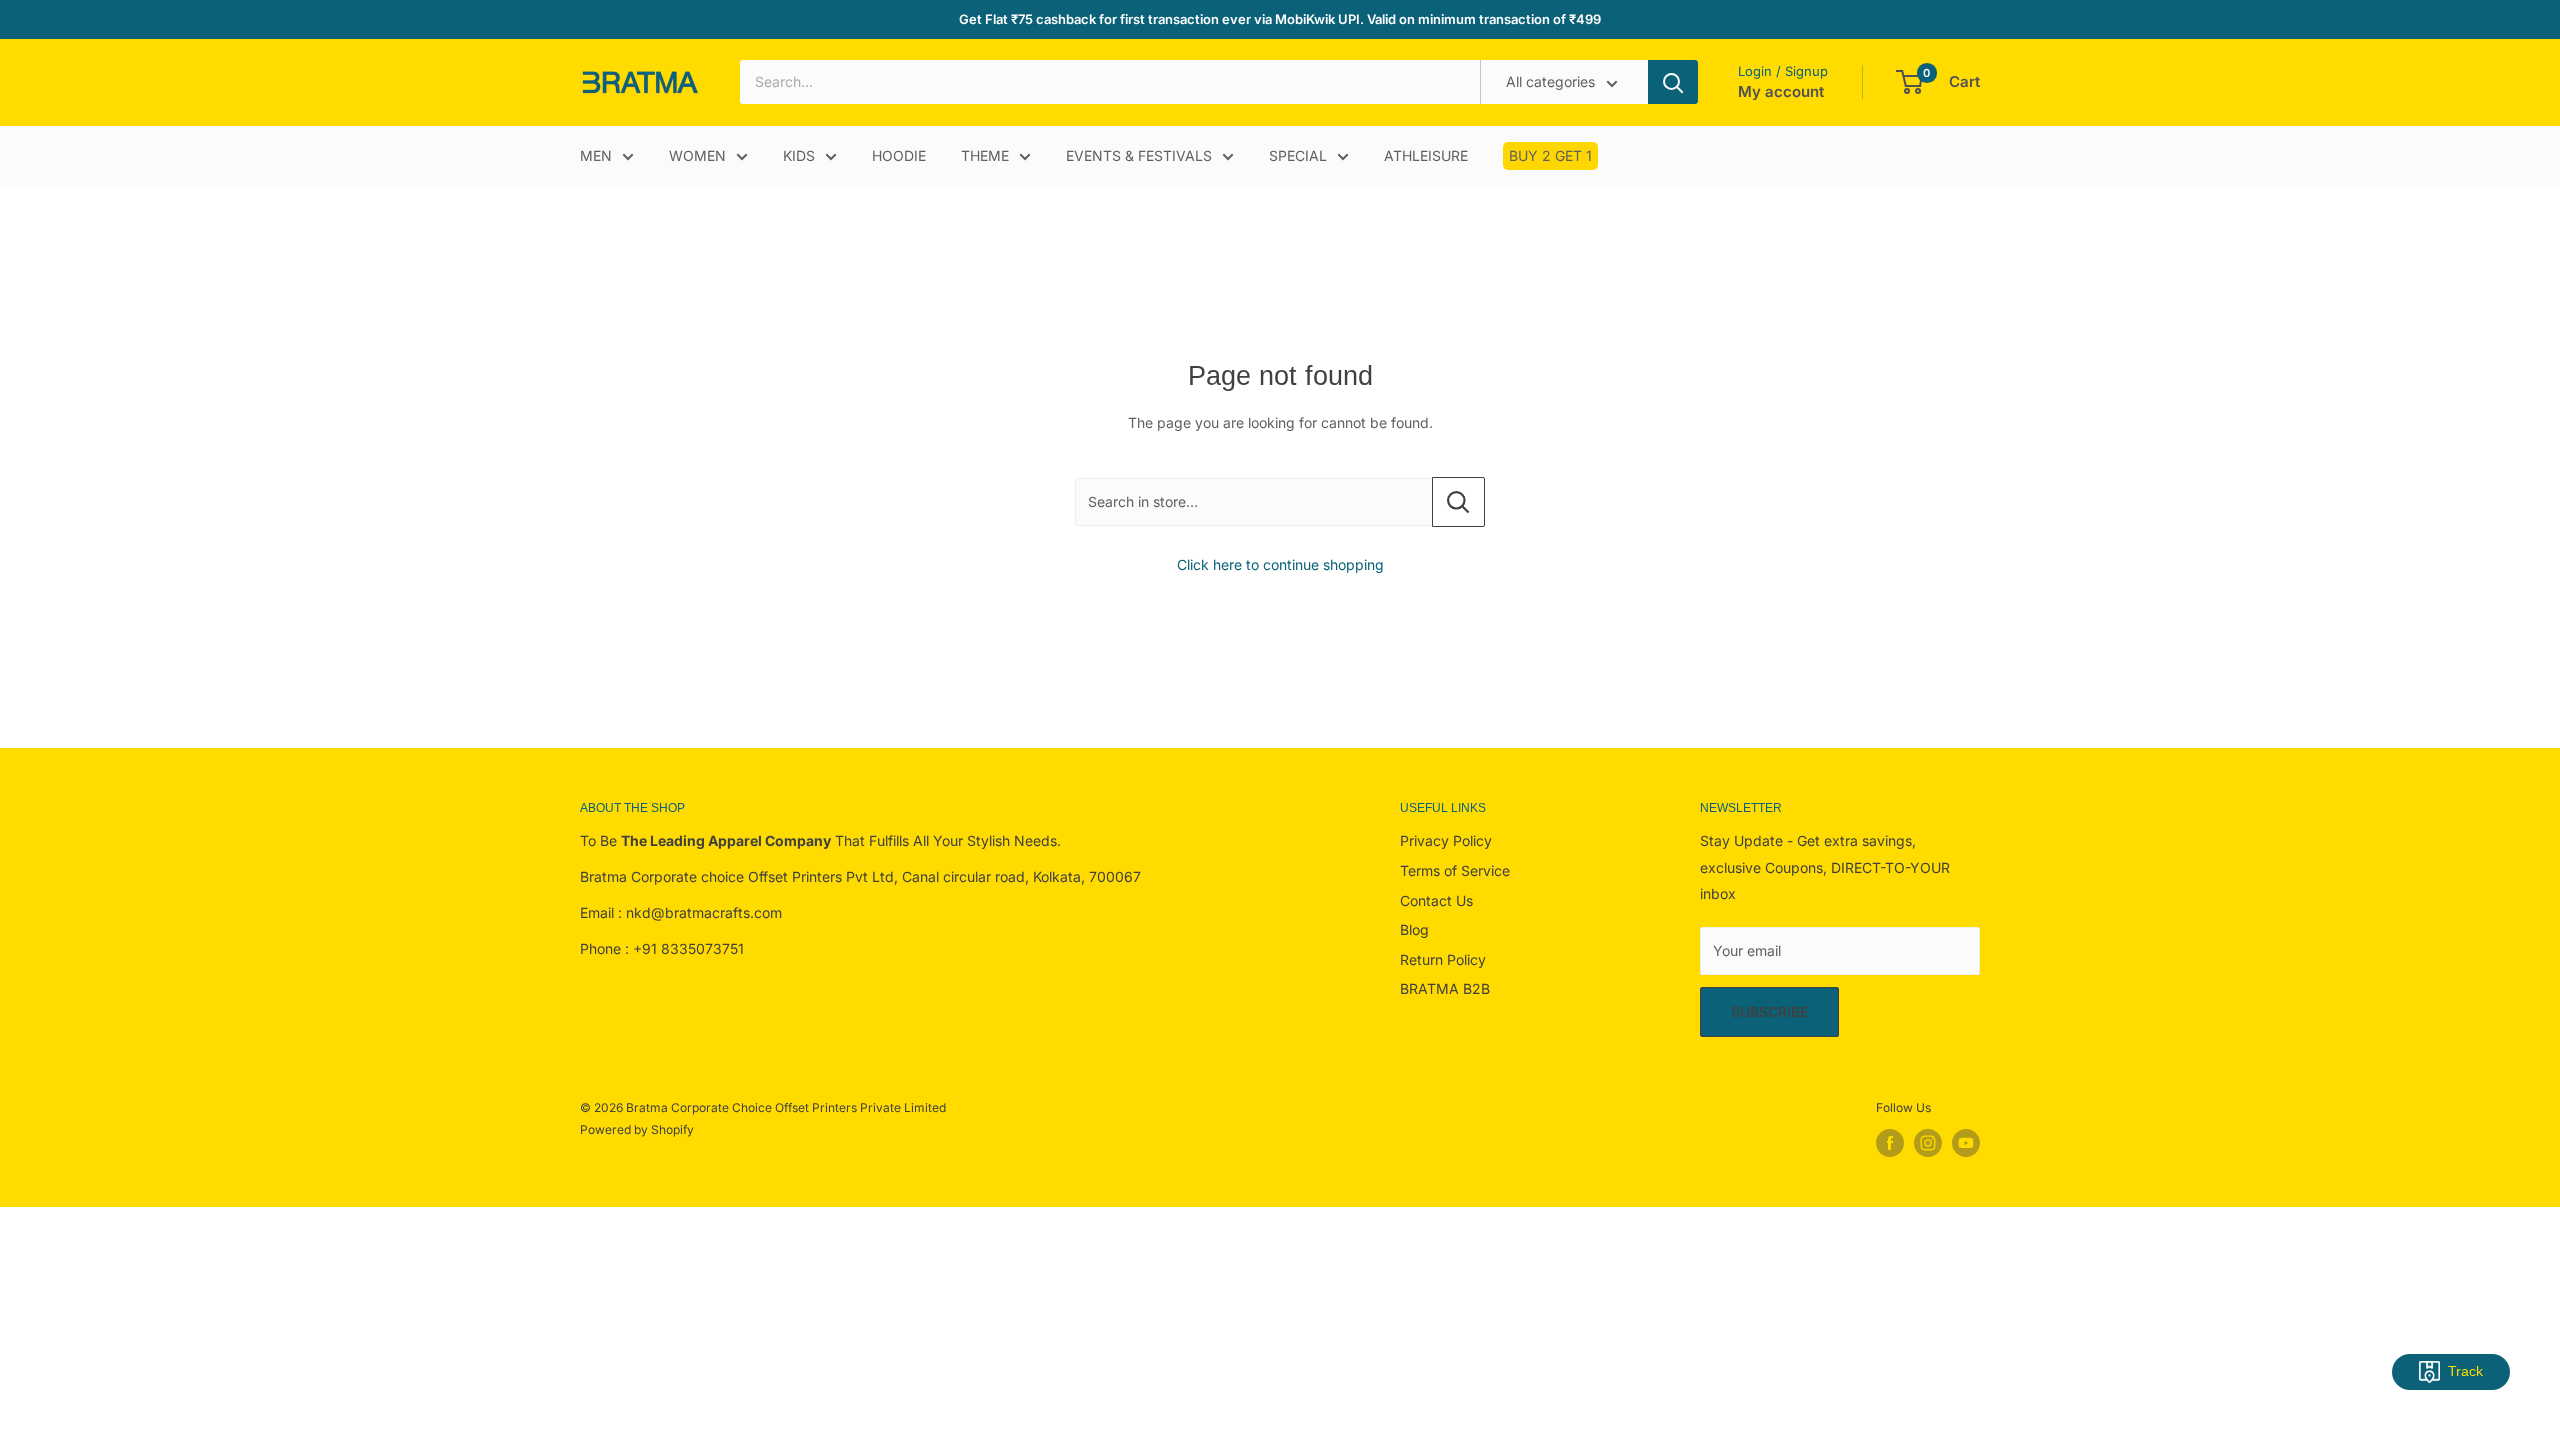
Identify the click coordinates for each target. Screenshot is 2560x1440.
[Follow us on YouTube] (1966, 1143)
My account (1781, 91)
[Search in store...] (1458, 502)
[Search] (1673, 82)
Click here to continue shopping (1280, 564)
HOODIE (899, 155)
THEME (985, 155)
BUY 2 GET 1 (1550, 155)
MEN (596, 155)
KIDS (799, 155)
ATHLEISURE (1426, 155)
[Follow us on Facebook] (1890, 1143)
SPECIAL (1298, 155)
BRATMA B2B (1445, 988)
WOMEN (697, 155)
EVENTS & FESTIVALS (1139, 155)
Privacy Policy (1446, 840)
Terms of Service (1455, 870)
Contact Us (1436, 900)
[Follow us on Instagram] (1928, 1143)
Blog (1414, 929)
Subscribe (1769, 1011)
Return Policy (1443, 959)
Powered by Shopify (637, 1129)
